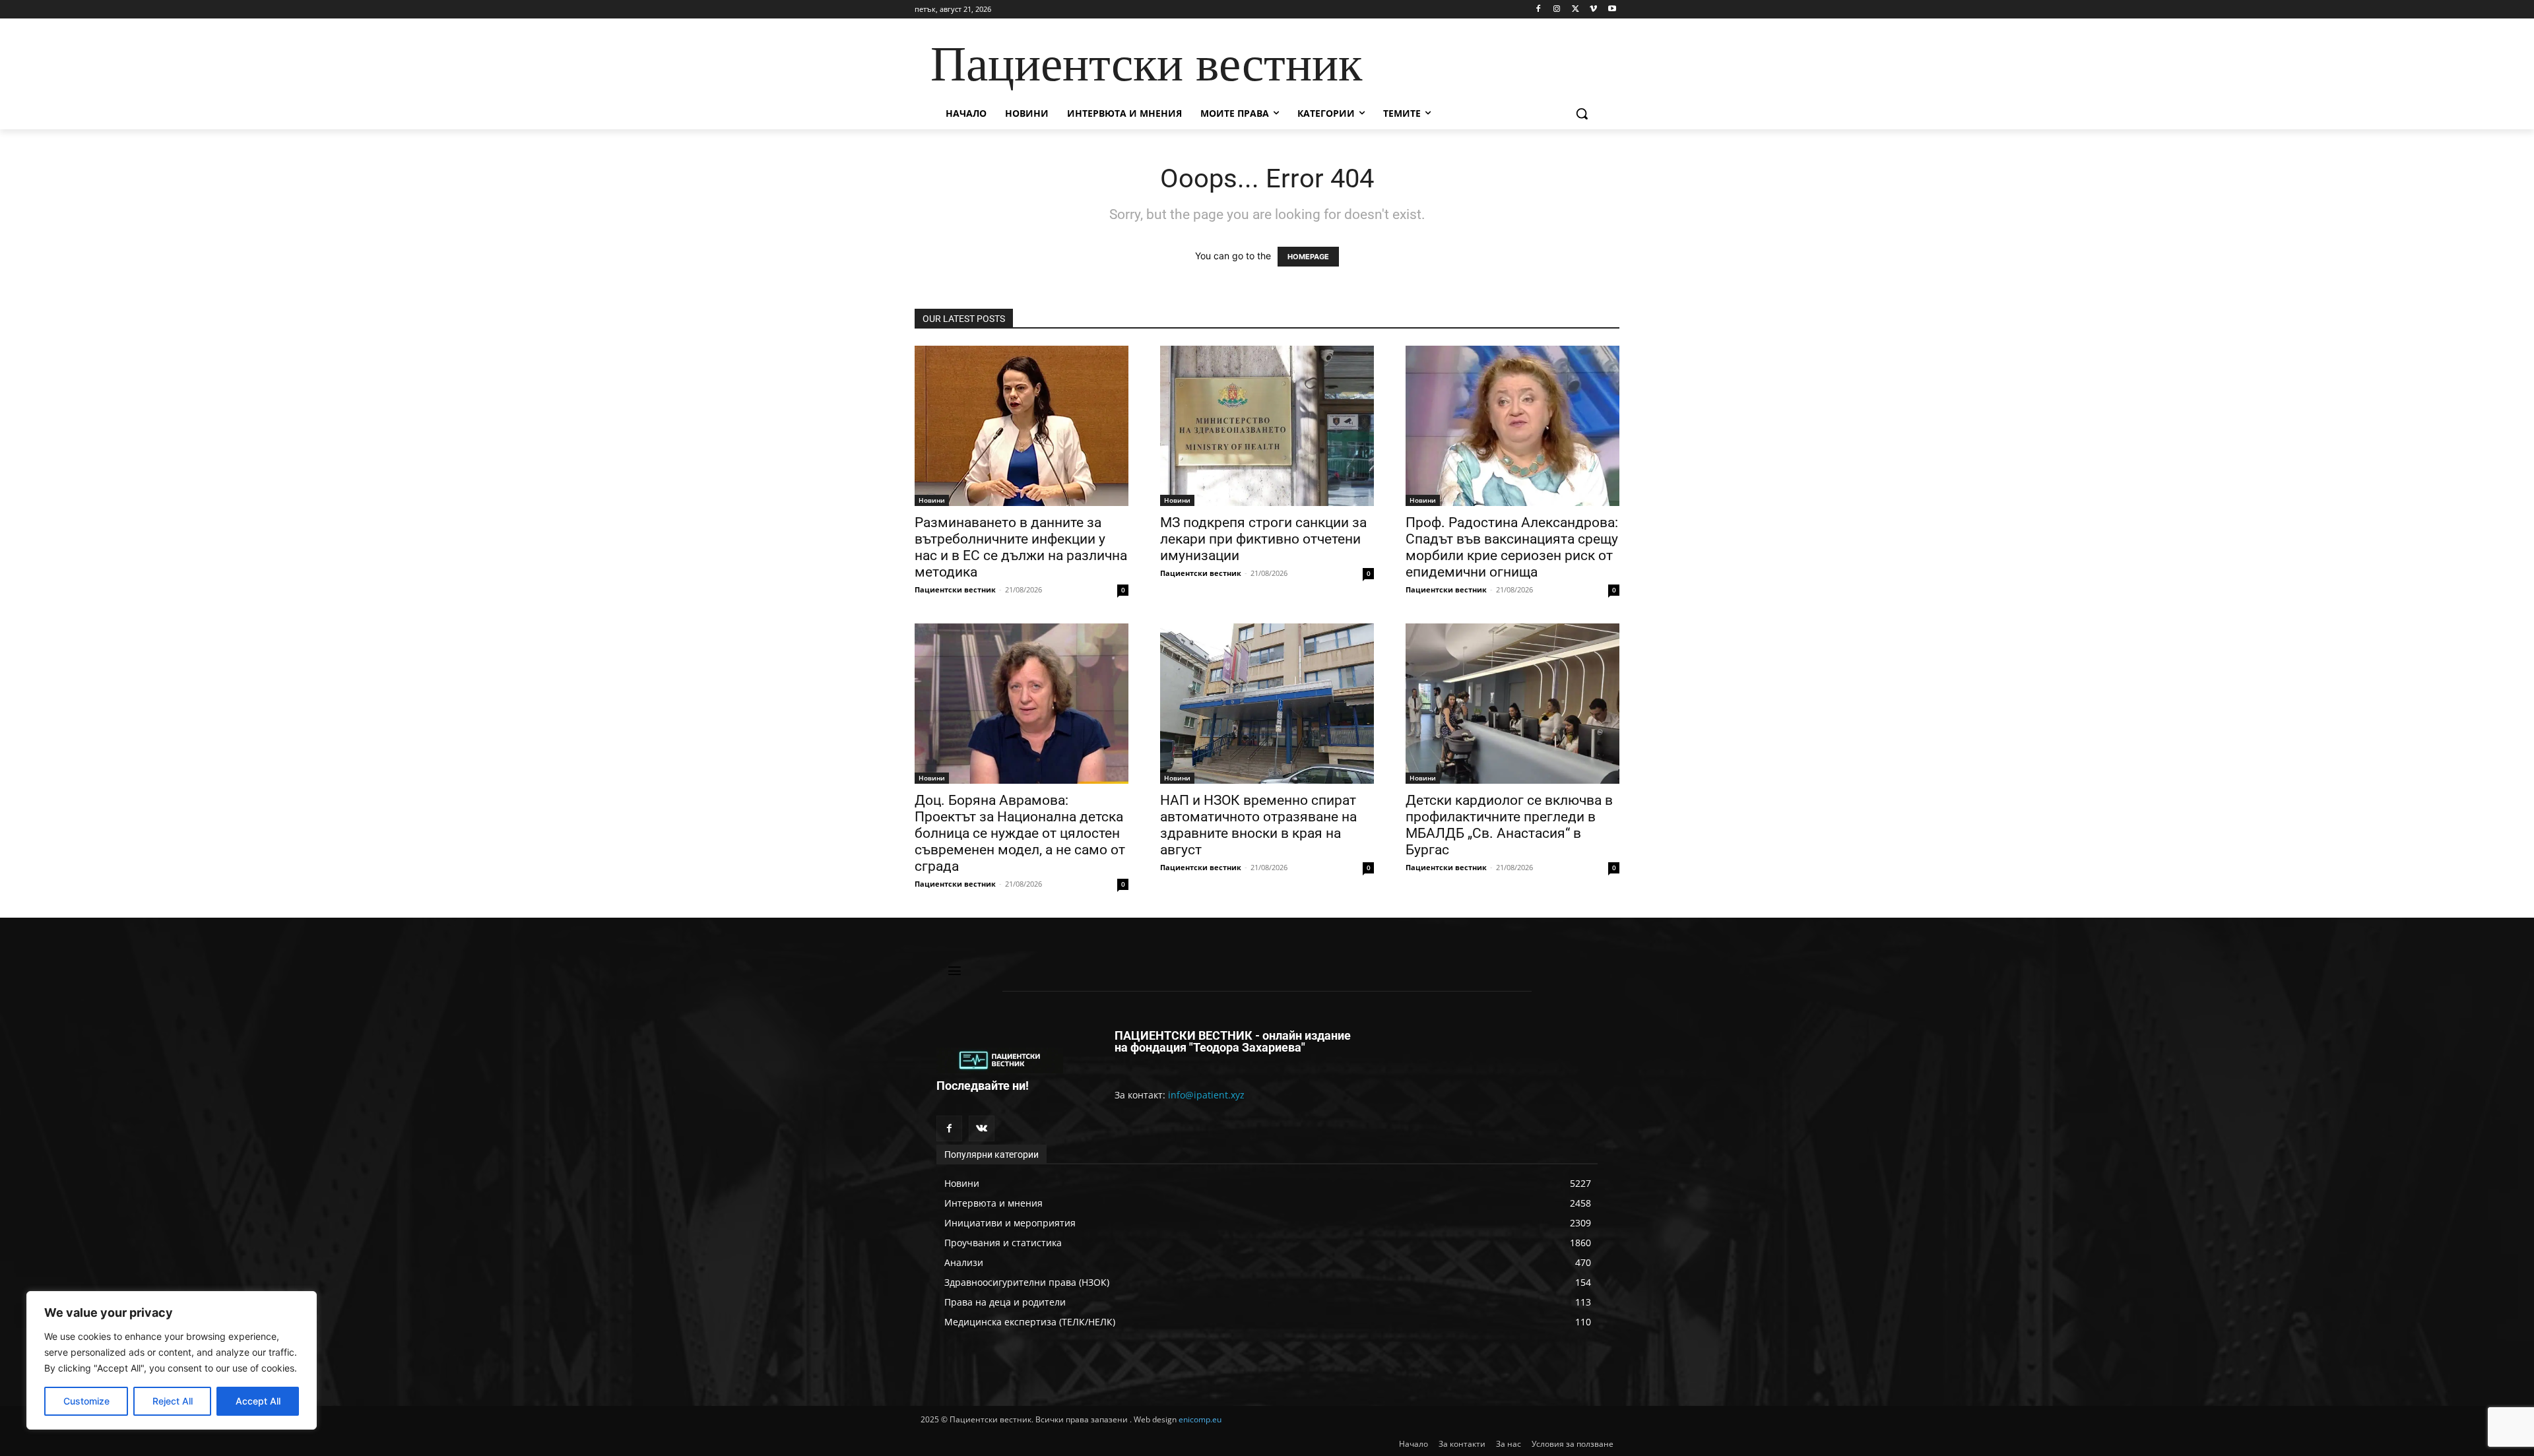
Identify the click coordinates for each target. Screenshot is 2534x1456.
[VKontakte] (982, 1128)
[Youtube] (1612, 10)
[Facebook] (1539, 10)
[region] (172, 1360)
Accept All (258, 1401)
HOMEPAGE (1308, 257)
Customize (86, 1401)
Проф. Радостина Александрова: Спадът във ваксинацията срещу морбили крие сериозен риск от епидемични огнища (1512, 547)
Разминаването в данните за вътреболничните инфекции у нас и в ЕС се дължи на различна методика (1021, 547)
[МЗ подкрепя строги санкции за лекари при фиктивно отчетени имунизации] (1267, 426)
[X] (1576, 10)
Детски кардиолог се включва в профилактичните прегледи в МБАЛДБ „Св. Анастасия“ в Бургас (1509, 825)
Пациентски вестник (955, 589)
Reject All (173, 1401)
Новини (932, 500)
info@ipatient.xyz (1206, 1095)
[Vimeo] (1593, 10)
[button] (1582, 113)
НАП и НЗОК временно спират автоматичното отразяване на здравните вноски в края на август (1258, 825)
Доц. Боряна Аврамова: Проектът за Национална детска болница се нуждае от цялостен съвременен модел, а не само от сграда (1020, 833)
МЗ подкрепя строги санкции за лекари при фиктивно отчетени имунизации (1263, 539)
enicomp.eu (1200, 1419)
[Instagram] (1557, 10)
